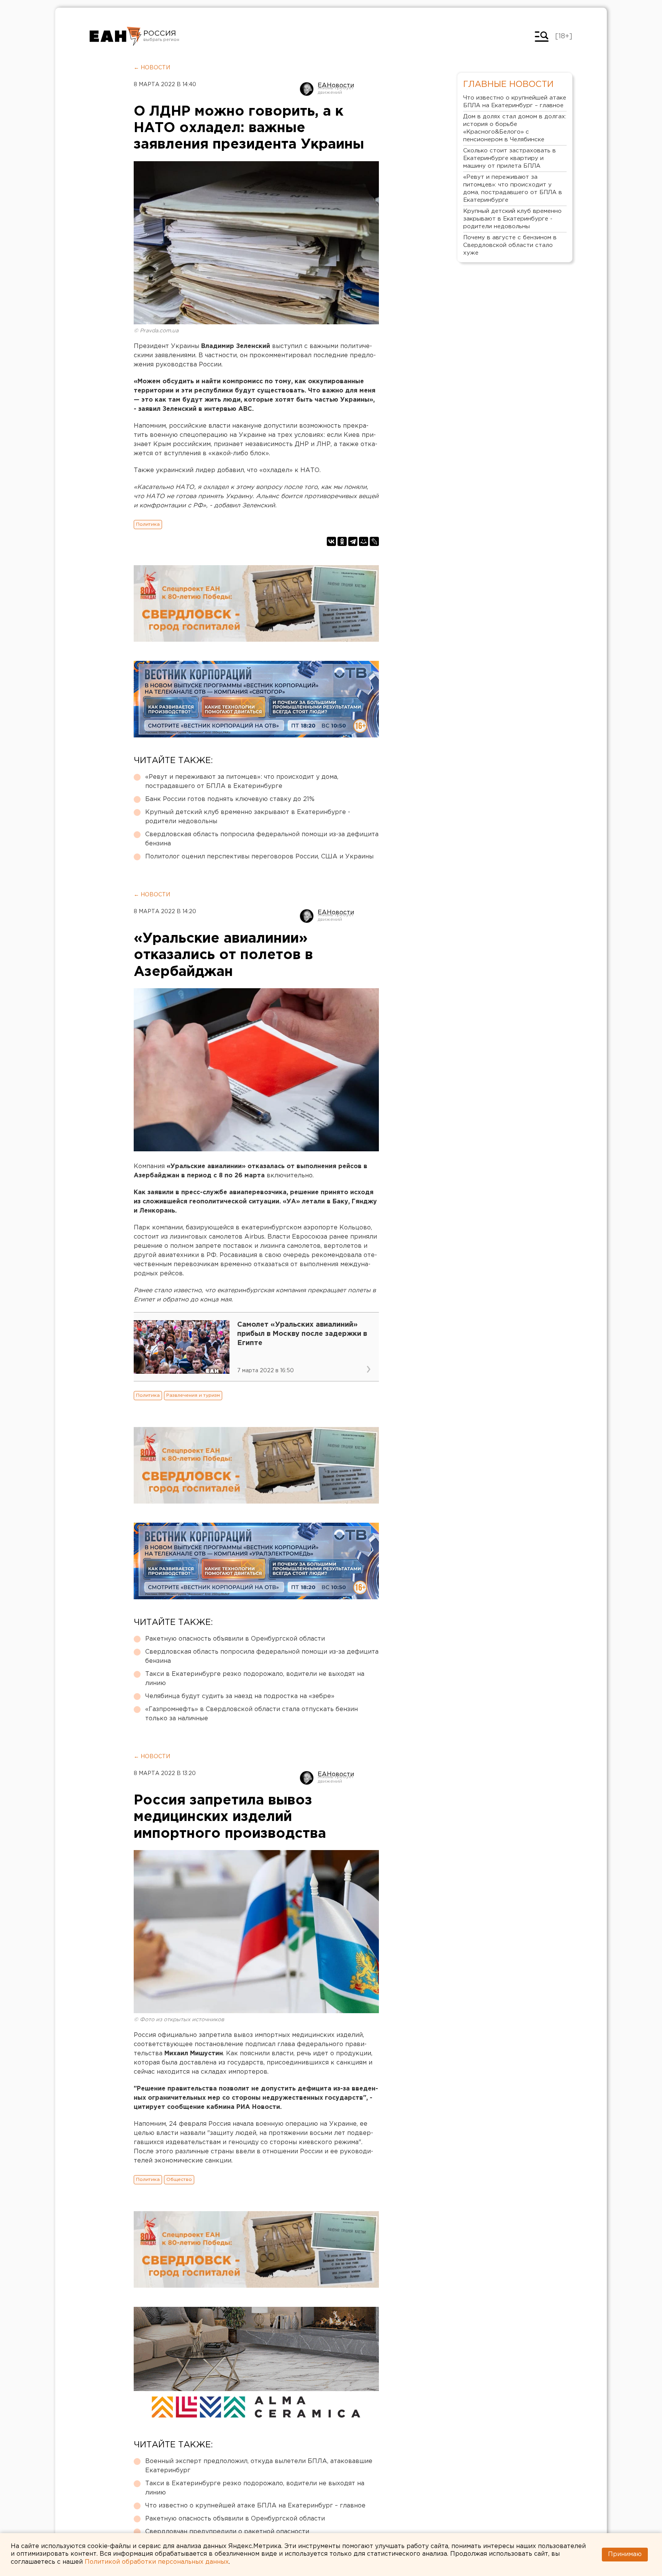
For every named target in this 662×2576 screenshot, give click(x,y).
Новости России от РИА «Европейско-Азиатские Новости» (116, 36)
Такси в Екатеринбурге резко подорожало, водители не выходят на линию (255, 1679)
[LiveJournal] (374, 541)
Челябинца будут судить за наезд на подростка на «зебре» (240, 1696)
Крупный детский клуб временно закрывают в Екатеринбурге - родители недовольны (248, 817)
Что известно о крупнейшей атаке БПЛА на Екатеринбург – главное (255, 2506)
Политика (148, 524)
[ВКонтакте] (331, 541)
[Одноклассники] (342, 541)
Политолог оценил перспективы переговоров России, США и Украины (259, 857)
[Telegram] (353, 541)
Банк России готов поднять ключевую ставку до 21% (230, 799)
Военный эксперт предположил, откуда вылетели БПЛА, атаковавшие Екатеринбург (259, 2466)
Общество (179, 2180)
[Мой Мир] (364, 541)
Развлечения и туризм (193, 1395)
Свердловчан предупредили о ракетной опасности (227, 2532)
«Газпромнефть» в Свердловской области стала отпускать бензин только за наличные (252, 1714)
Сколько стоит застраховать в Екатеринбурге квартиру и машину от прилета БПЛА (510, 158)
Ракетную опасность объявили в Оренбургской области (235, 1639)
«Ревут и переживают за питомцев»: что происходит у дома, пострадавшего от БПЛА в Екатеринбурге (242, 782)
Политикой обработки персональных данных (157, 2562)
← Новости (152, 68)
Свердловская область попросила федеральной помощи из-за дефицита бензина (262, 839)
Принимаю (625, 2554)
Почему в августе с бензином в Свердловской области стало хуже (510, 245)
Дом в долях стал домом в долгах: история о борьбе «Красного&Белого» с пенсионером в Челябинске (515, 128)
